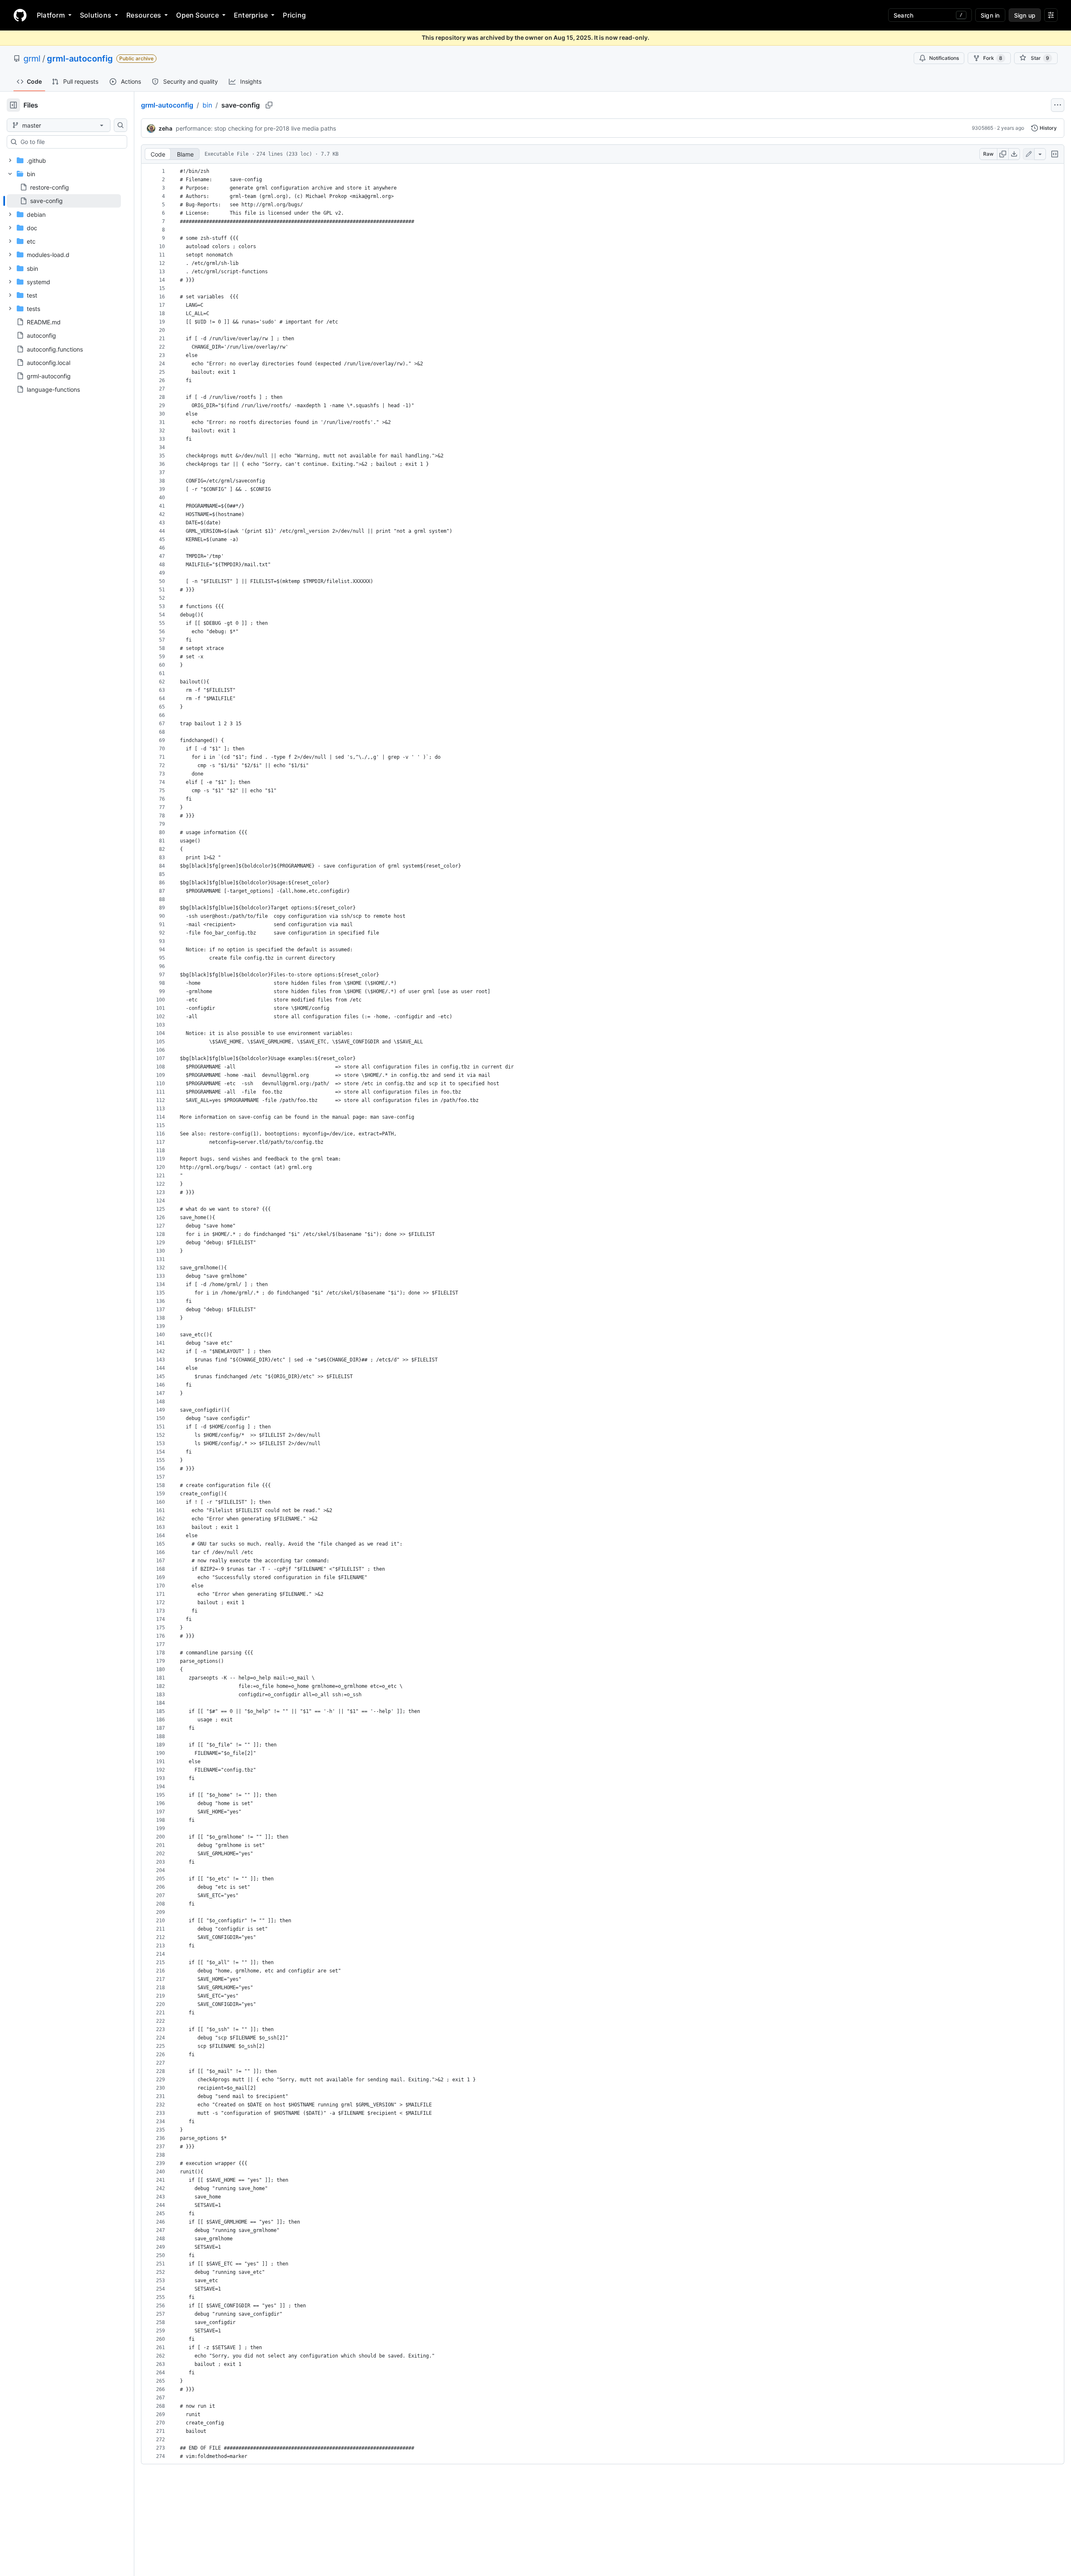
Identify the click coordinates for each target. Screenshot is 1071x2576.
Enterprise (251, 15)
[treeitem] (64, 201)
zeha (165, 128)
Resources (144, 15)
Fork (993, 58)
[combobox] (70, 142)
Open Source (197, 15)
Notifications (944, 58)
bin (207, 105)
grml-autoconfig (80, 59)
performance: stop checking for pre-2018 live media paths (256, 128)
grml (32, 59)
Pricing (294, 15)
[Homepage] (20, 15)
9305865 (983, 128)
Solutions (96, 15)
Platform (51, 15)
